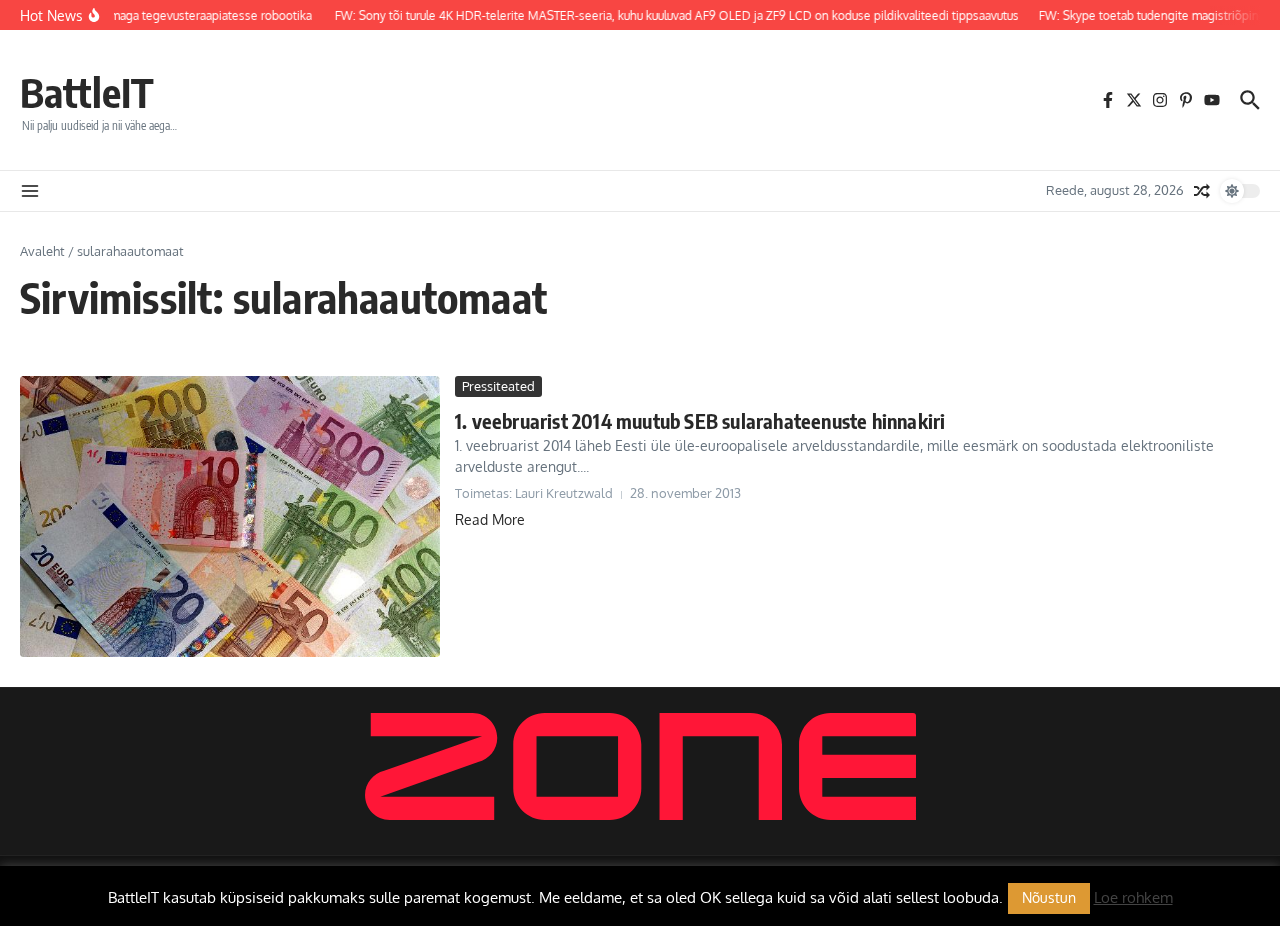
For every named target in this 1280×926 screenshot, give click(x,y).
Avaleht (42, 251)
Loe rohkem (1133, 897)
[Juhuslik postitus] (1202, 191)
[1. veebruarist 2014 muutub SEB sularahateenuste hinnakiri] (230, 516)
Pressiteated (498, 386)
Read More (490, 519)
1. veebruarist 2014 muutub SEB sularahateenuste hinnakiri (700, 420)
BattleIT (87, 92)
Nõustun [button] (1049, 897)
